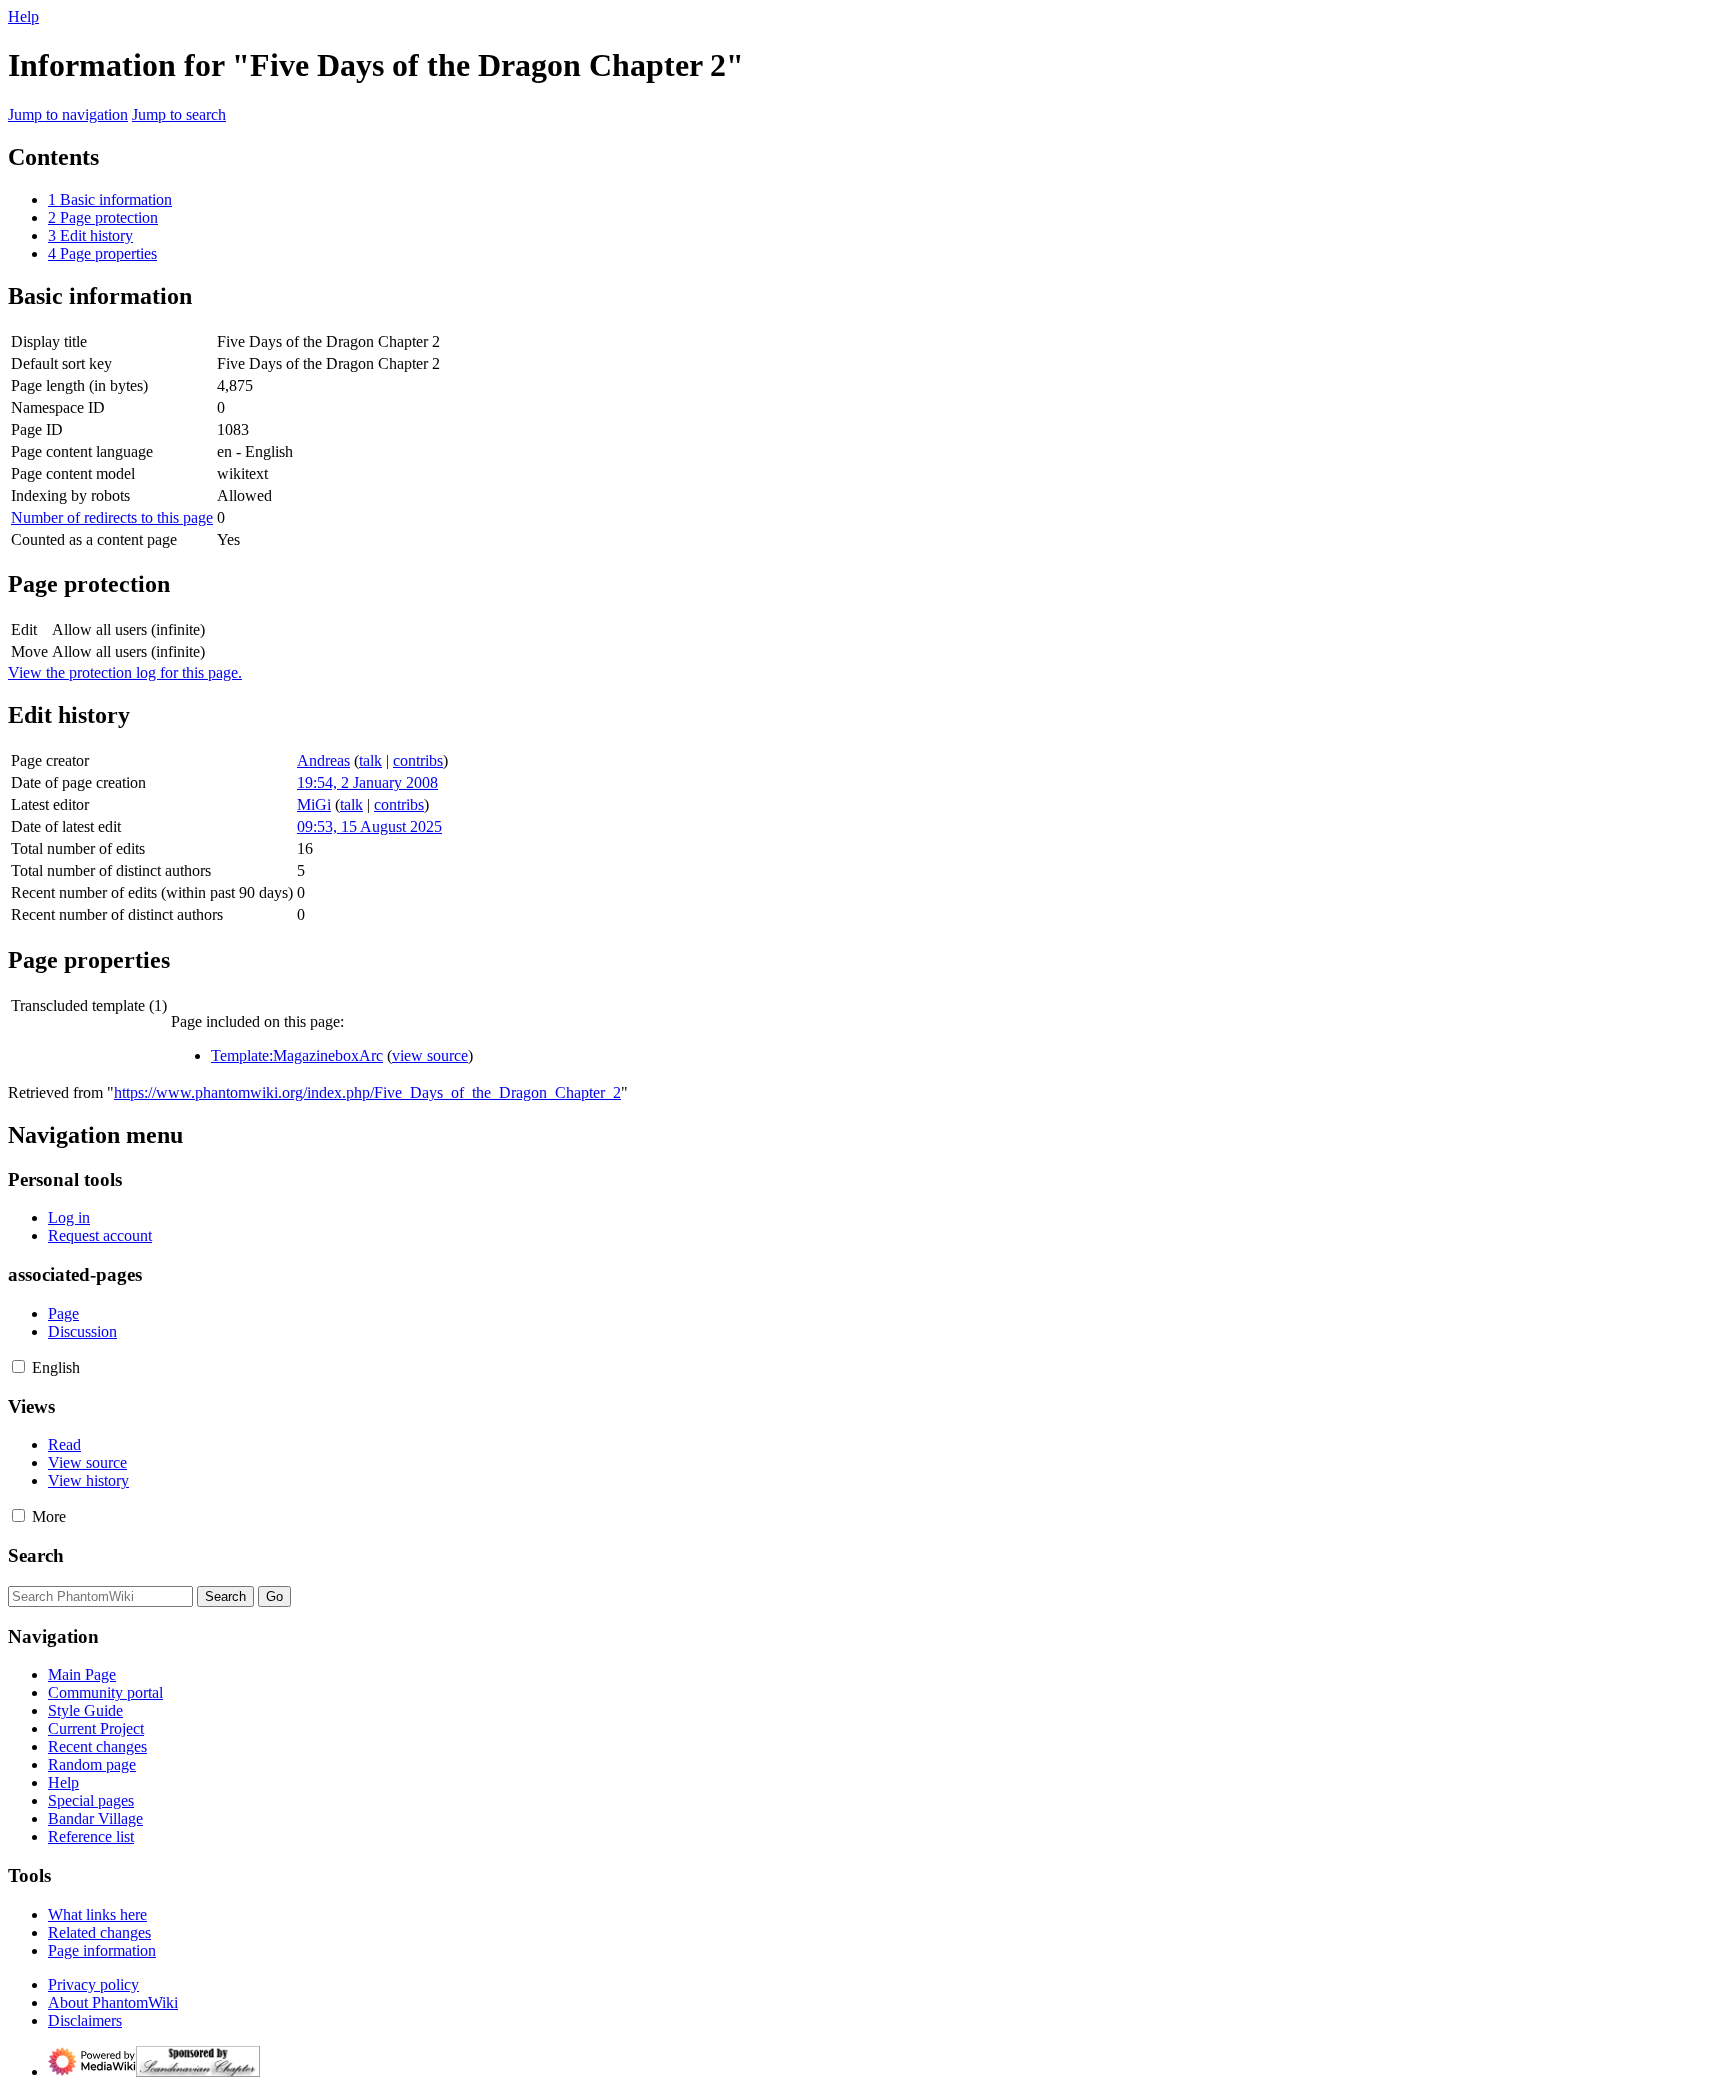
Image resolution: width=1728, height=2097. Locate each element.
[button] (18, 1366)
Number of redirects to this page (112, 517)
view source (430, 1055)
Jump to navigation (68, 114)
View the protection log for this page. (125, 672)
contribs (418, 760)
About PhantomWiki (113, 2002)
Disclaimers (85, 2020)
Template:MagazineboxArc (297, 1055)
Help (23, 16)
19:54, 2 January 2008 (367, 782)
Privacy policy (93, 1984)
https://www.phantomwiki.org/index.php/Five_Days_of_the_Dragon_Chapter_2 (367, 1092)
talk (370, 760)
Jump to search (179, 114)
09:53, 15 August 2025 (369, 826)
